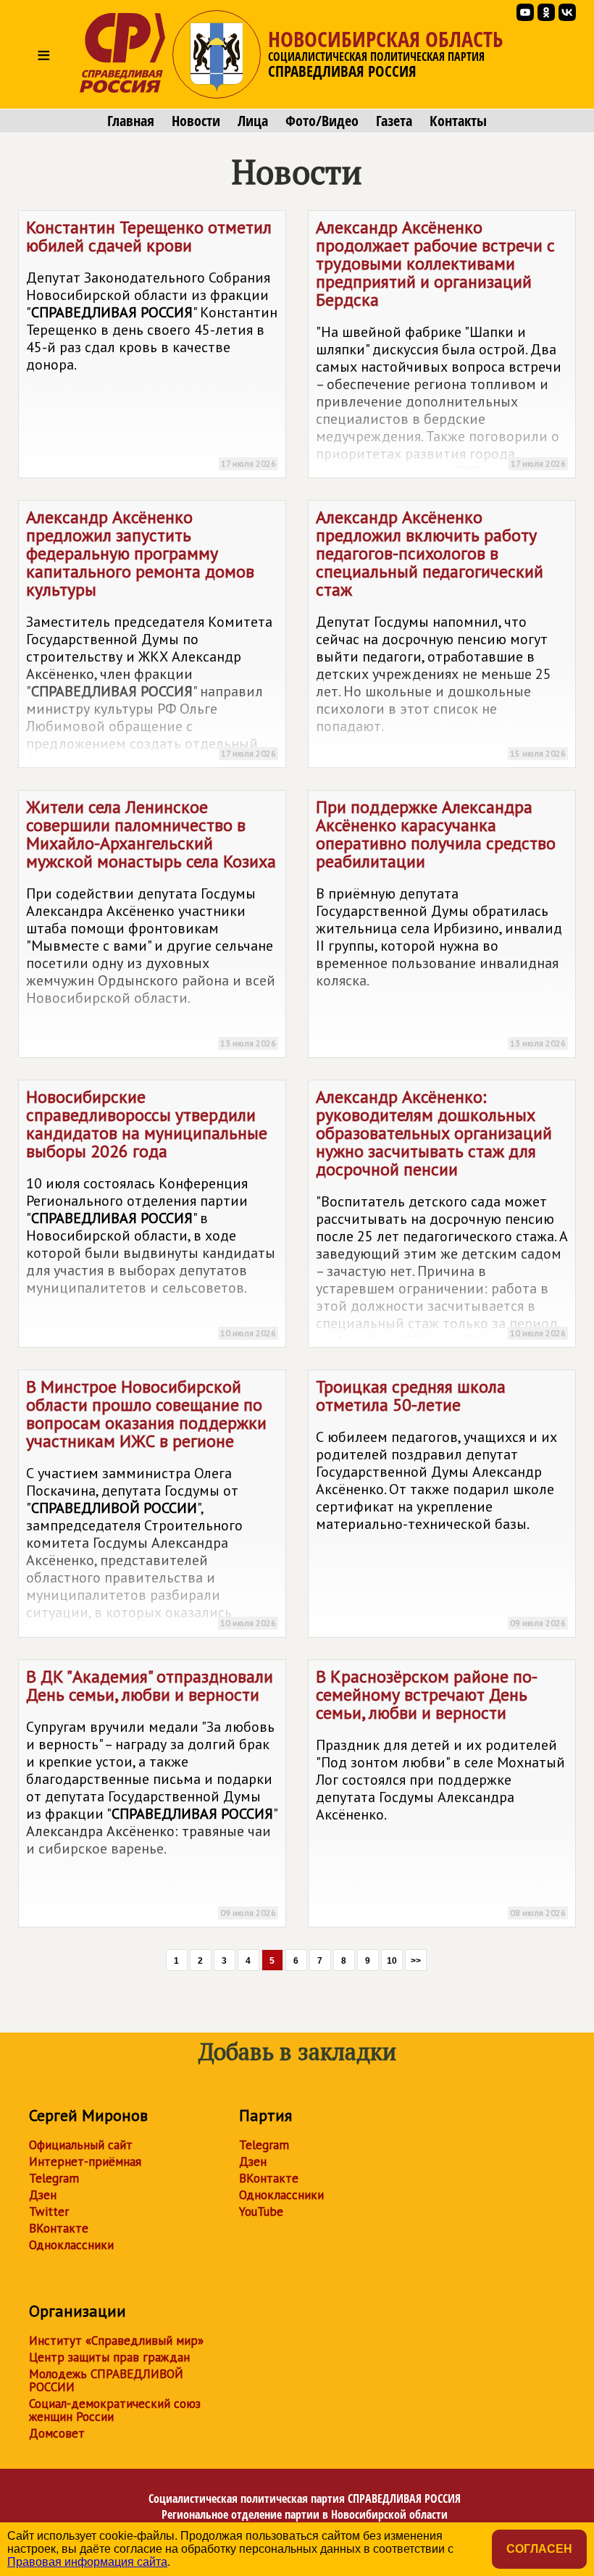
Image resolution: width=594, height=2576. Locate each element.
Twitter (49, 2212)
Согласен (539, 2549)
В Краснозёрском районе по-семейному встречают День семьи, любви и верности (441, 1792)
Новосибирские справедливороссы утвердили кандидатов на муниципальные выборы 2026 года (151, 1212)
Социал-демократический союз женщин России (115, 2410)
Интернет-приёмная (85, 2162)
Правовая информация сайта (87, 2562)
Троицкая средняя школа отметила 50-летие (441, 1502)
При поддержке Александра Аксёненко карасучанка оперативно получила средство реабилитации (441, 922)
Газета (394, 121)
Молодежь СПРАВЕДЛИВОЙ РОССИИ (106, 2380)
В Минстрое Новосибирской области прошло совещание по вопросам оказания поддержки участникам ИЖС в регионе (151, 1506)
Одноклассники (71, 2245)
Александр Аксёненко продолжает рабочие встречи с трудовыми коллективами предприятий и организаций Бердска (441, 347)
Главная (131, 121)
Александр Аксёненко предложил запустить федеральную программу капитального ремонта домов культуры (151, 637)
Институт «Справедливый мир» (116, 2341)
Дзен (43, 2195)
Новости (196, 121)
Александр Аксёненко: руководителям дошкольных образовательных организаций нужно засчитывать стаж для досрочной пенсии (442, 1217)
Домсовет (57, 2433)
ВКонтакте (59, 2228)
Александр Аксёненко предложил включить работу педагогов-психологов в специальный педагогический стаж (441, 632)
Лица (253, 121)
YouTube (261, 2212)
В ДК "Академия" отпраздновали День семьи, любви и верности (151, 1792)
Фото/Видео (322, 121)
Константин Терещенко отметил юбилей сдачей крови (152, 342)
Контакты (458, 121)
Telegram (54, 2178)
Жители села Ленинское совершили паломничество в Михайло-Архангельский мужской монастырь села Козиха (151, 922)
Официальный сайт (81, 2145)
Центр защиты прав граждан (109, 2357)
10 (392, 1961)
